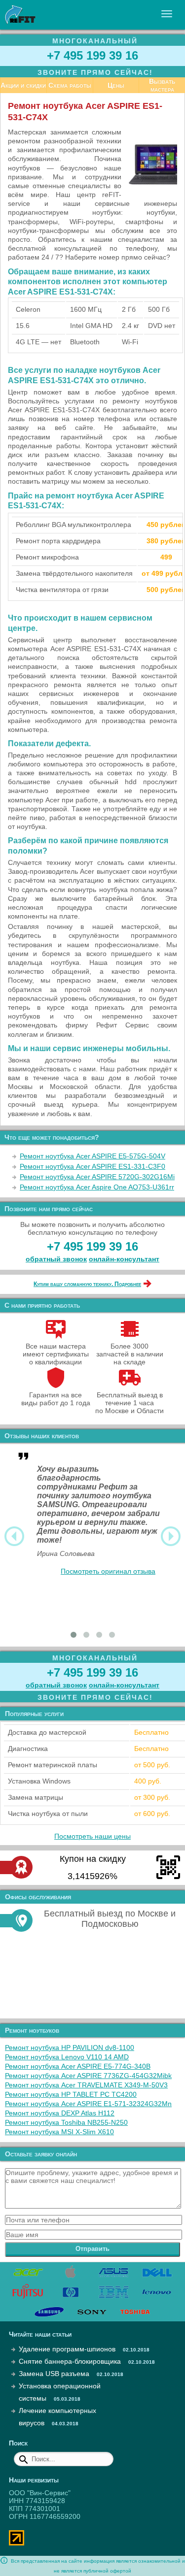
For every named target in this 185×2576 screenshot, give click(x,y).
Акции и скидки (23, 85)
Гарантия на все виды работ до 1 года (56, 1399)
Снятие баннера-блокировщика (70, 2361)
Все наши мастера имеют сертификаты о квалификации (56, 1354)
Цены (116, 85)
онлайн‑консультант (124, 1259)
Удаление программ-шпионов (67, 2349)
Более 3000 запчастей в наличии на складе (130, 1354)
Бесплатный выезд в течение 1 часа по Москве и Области (129, 1403)
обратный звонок (56, 1259)
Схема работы (70, 85)
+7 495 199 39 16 (92, 55)
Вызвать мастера (162, 85)
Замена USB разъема (54, 2374)
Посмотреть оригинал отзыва (108, 1571)
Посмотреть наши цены (92, 1836)
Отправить (92, 2249)
